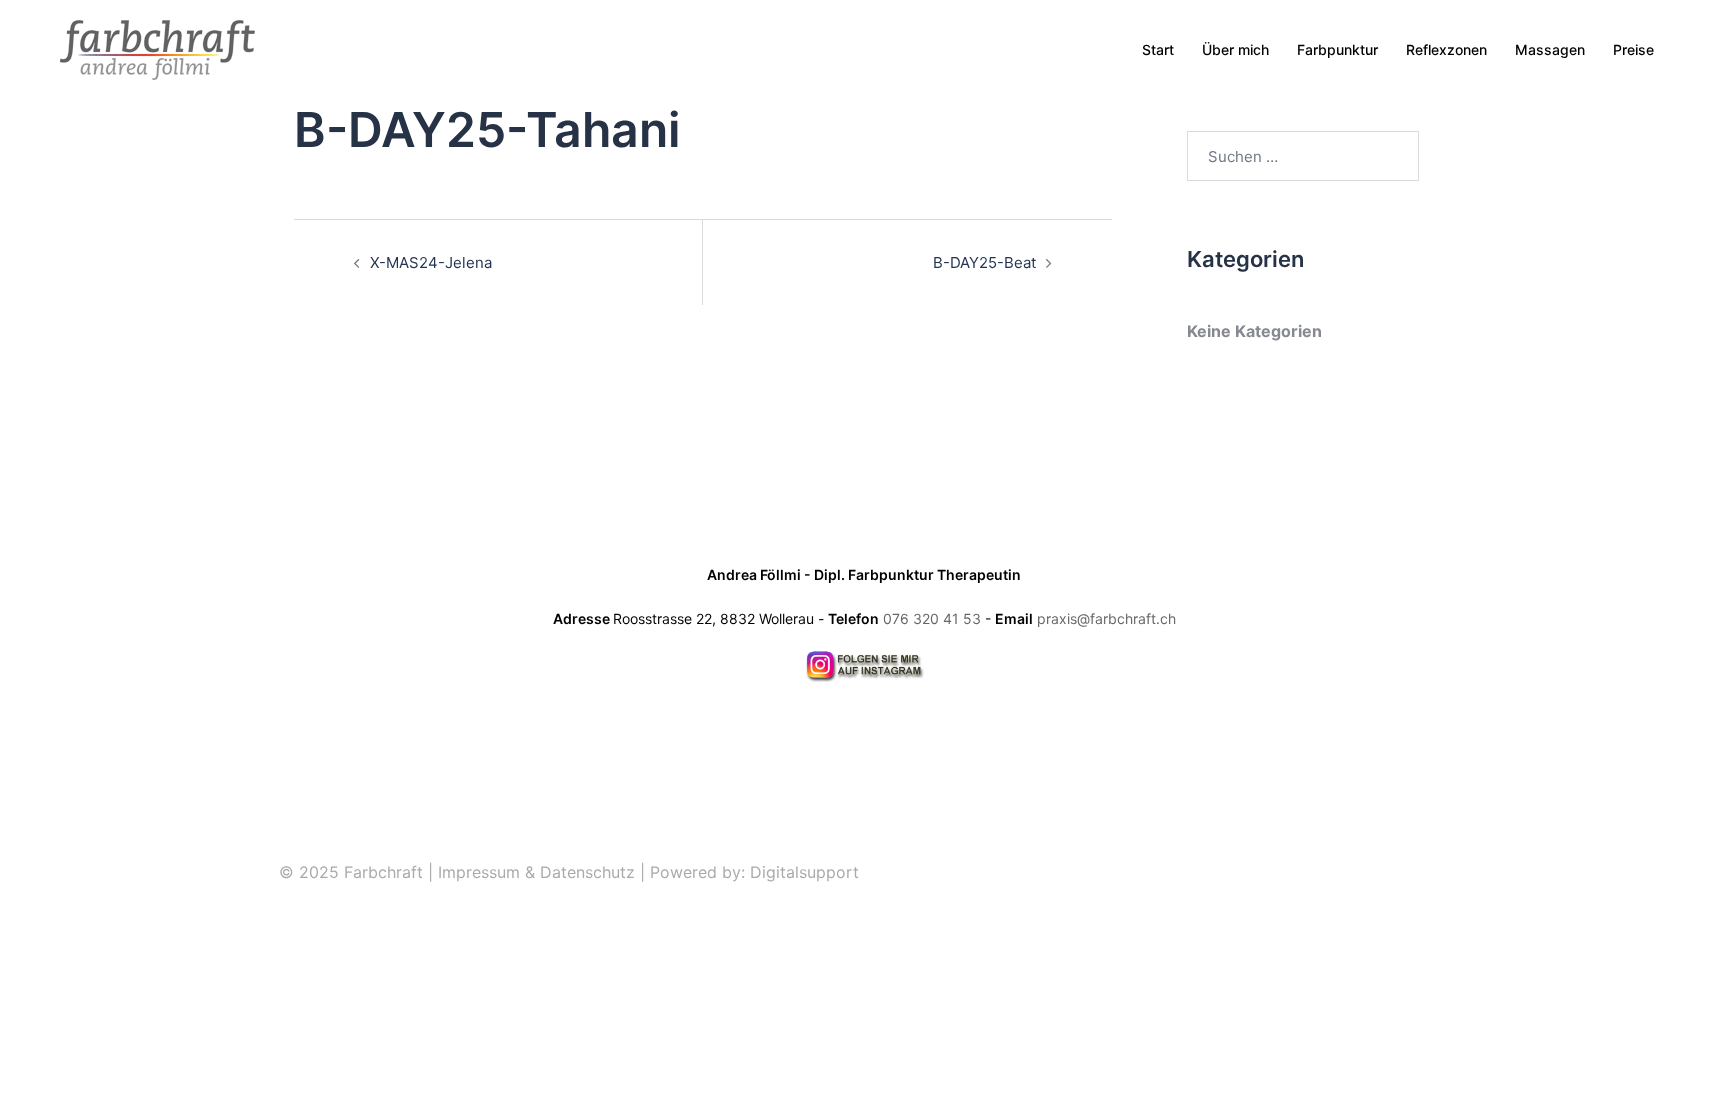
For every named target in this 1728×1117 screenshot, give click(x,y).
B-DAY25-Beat (984, 262)
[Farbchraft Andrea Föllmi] (157, 48)
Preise (1633, 49)
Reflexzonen (1446, 49)
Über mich (1235, 49)
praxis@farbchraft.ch (1106, 618)
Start (1158, 49)
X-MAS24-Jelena (431, 262)
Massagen (1550, 49)
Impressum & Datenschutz (536, 872)
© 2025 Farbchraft (351, 872)
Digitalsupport (804, 872)
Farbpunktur (1337, 49)
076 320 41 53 (932, 618)
